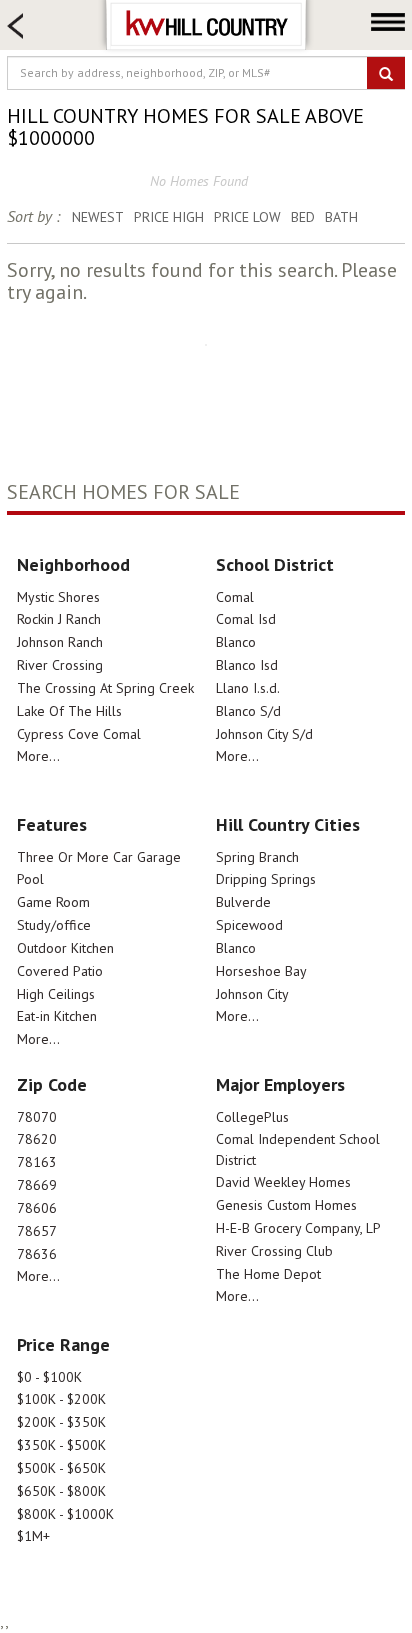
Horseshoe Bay (261, 971)
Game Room (53, 902)
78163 (37, 1162)
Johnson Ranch (60, 642)
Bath (341, 217)
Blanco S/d (248, 711)
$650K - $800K (61, 1491)
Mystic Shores (58, 597)
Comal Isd (246, 619)
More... (38, 756)
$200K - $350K (61, 1422)
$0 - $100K (49, 1377)
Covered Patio (60, 971)
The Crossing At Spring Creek (105, 688)
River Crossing (60, 665)
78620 (37, 1139)
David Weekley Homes (283, 1182)
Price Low (247, 217)
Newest (98, 217)
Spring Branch (257, 857)
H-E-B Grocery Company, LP (298, 1228)
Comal (235, 597)
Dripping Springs (266, 879)
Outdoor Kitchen (65, 948)
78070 (37, 1117)
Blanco (236, 642)
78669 (37, 1185)
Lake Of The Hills (69, 711)
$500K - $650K (61, 1468)
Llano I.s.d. (248, 688)
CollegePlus (252, 1117)
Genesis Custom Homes (286, 1205)
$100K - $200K (61, 1399)
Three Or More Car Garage (99, 857)
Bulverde (243, 902)
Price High (169, 217)
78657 (37, 1231)
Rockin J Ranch (59, 619)
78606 (37, 1208)
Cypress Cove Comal (79, 734)
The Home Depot (268, 1274)
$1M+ (33, 1536)
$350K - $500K (61, 1445)
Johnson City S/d (264, 734)
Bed (303, 217)
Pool (30, 879)
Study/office (54, 925)
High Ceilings (56, 994)
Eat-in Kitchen (57, 1016)
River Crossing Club (274, 1251)
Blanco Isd (247, 665)
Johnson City (252, 994)
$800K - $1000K (65, 1514)
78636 (37, 1254)
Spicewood (249, 925)
